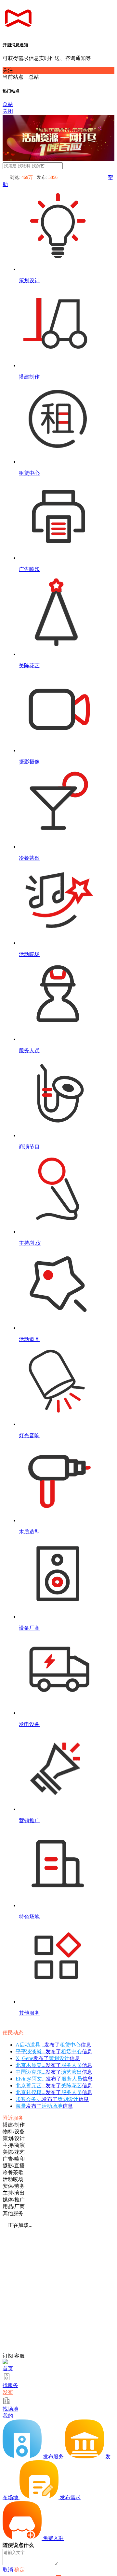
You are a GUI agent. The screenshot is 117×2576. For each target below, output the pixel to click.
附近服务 (13, 2118)
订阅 (8, 2356)
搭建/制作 (14, 2125)
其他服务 (13, 2213)
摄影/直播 (14, 2166)
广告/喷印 (14, 2159)
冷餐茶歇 (13, 2172)
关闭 (8, 111)
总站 (8, 104)
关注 (8, 70)
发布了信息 (53, 2045)
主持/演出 (14, 2193)
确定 (19, 2570)
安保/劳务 (14, 2186)
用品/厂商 (14, 2206)
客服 (19, 2356)
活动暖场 (13, 2179)
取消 (8, 2570)
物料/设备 (14, 2132)
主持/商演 (14, 2145)
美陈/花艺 (14, 2152)
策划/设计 (14, 2138)
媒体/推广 (14, 2200)
